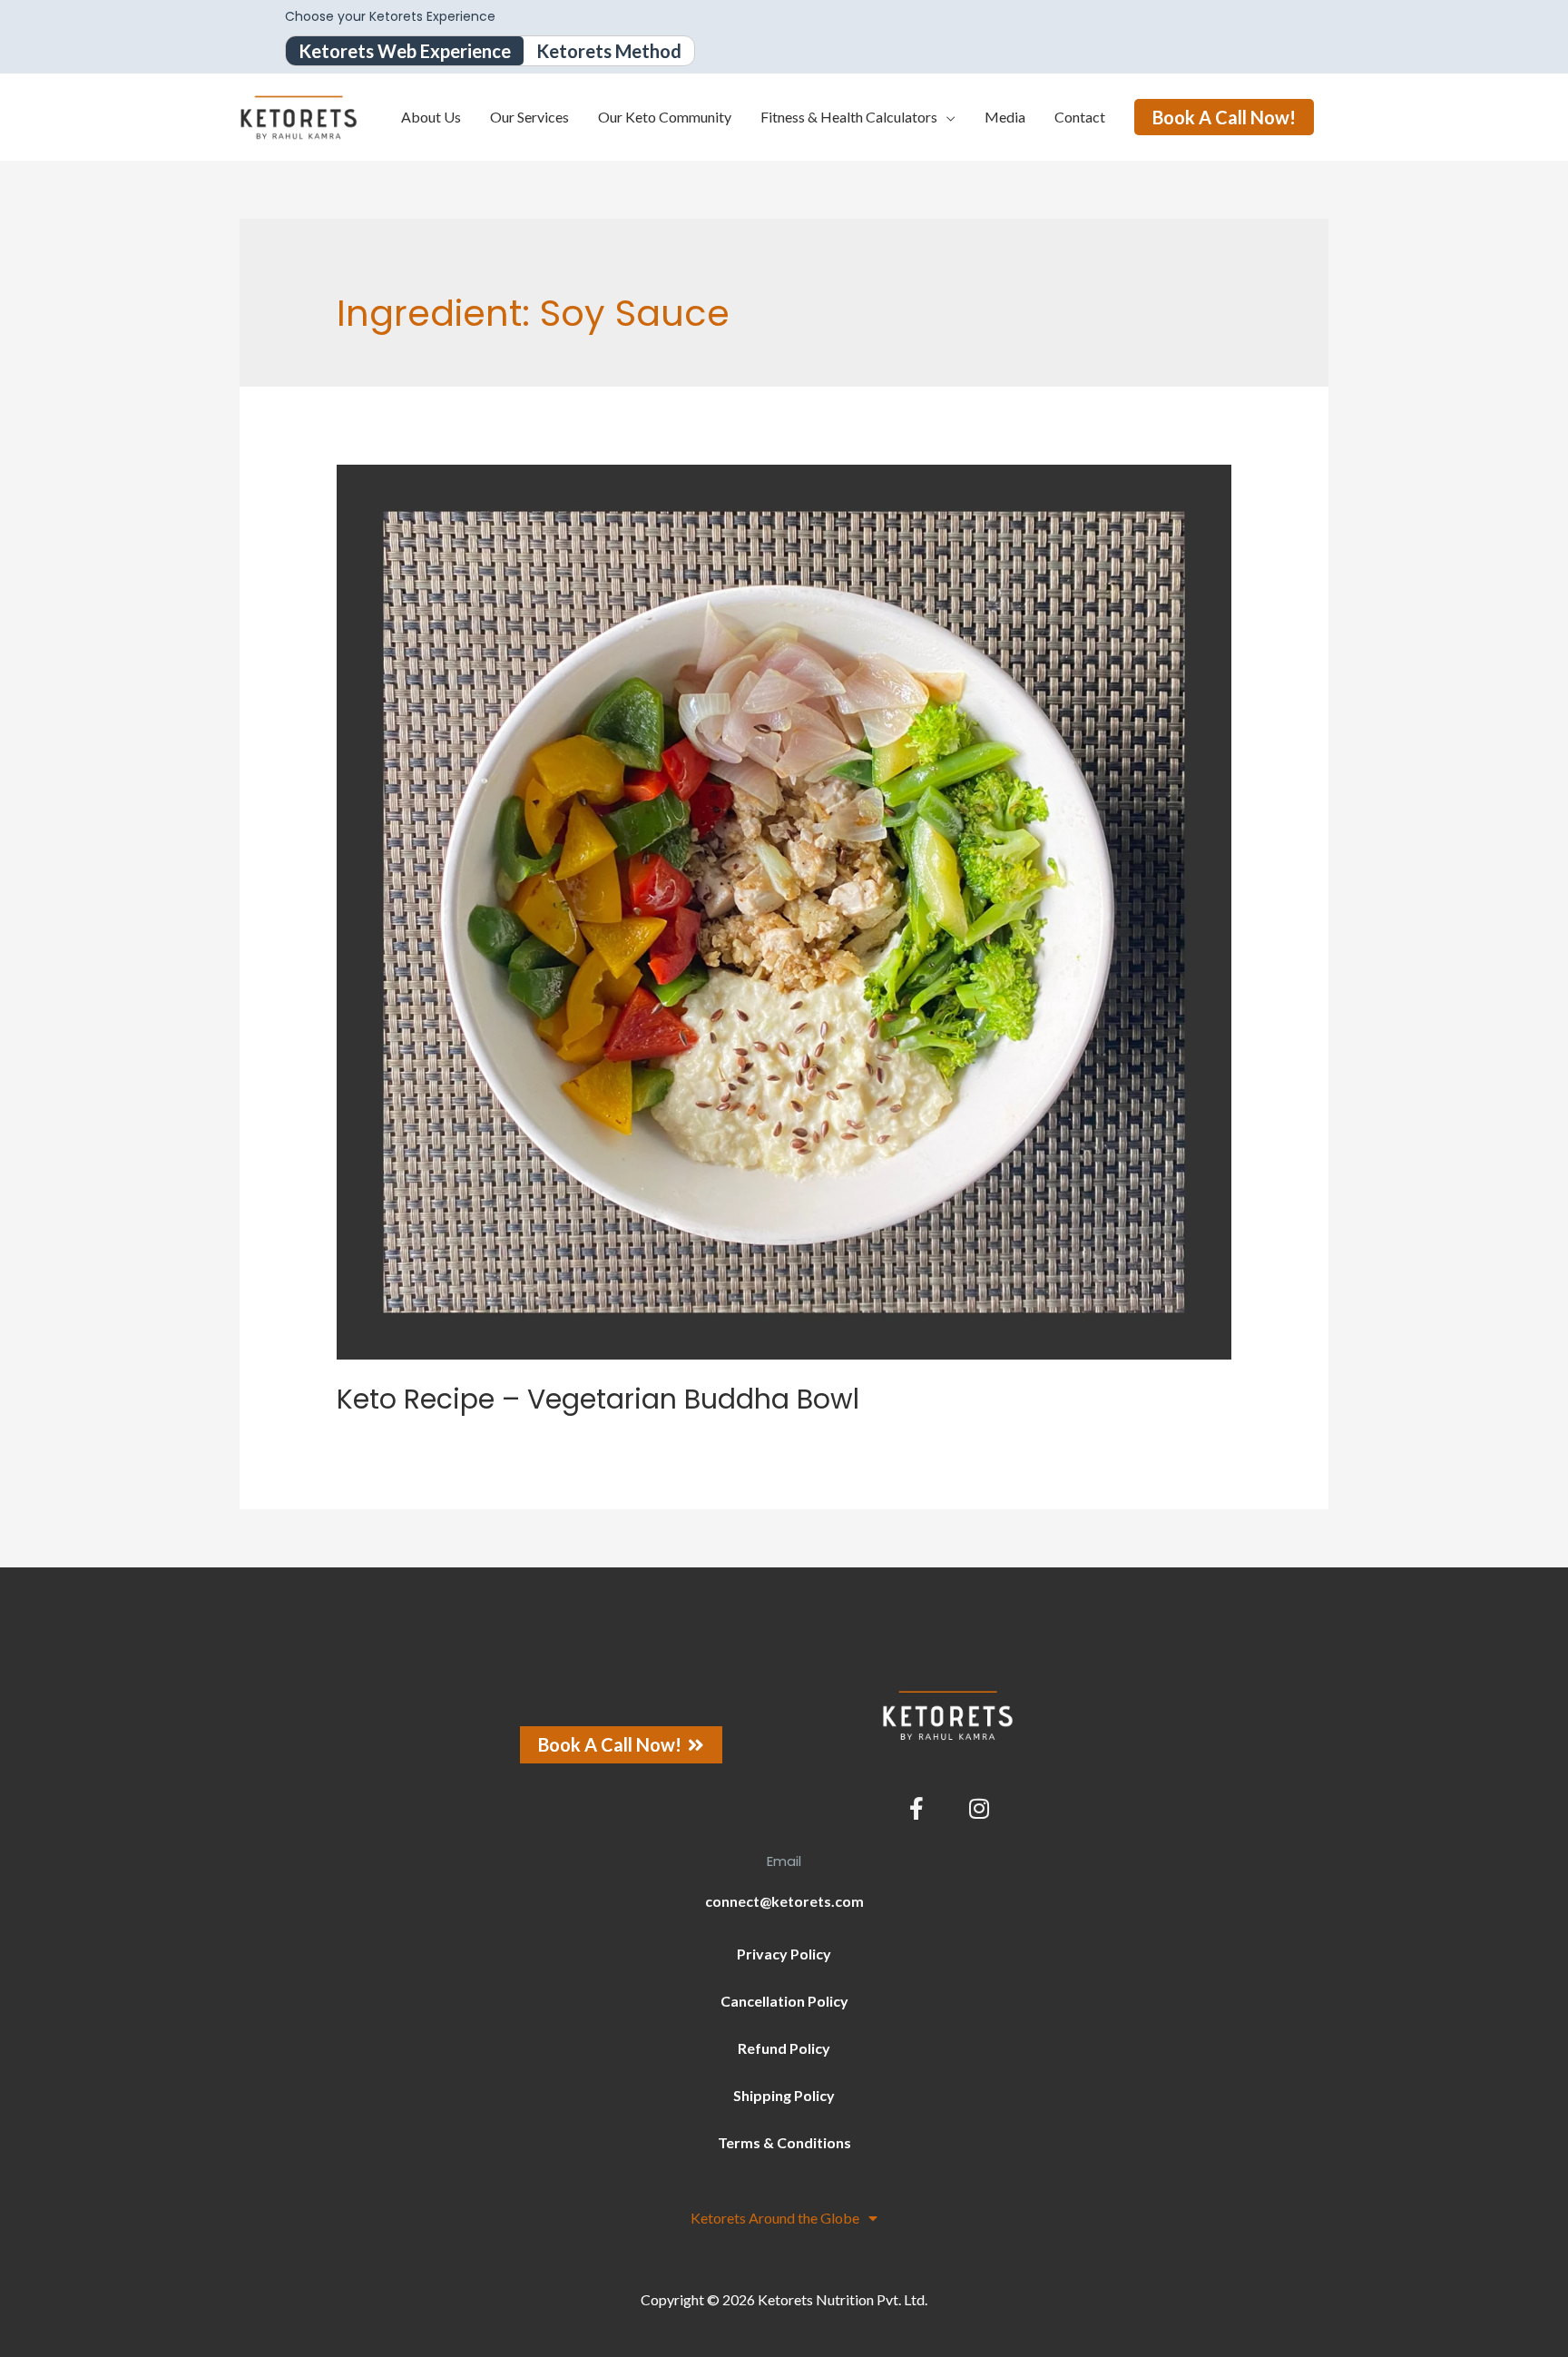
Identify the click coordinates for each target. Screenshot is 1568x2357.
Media (1005, 117)
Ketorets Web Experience (405, 51)
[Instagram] (979, 1809)
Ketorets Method (609, 51)
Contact (1080, 117)
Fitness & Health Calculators (849, 117)
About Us (431, 117)
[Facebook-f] (916, 1809)
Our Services (529, 117)
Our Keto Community (665, 117)
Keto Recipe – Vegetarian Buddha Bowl (598, 1399)
